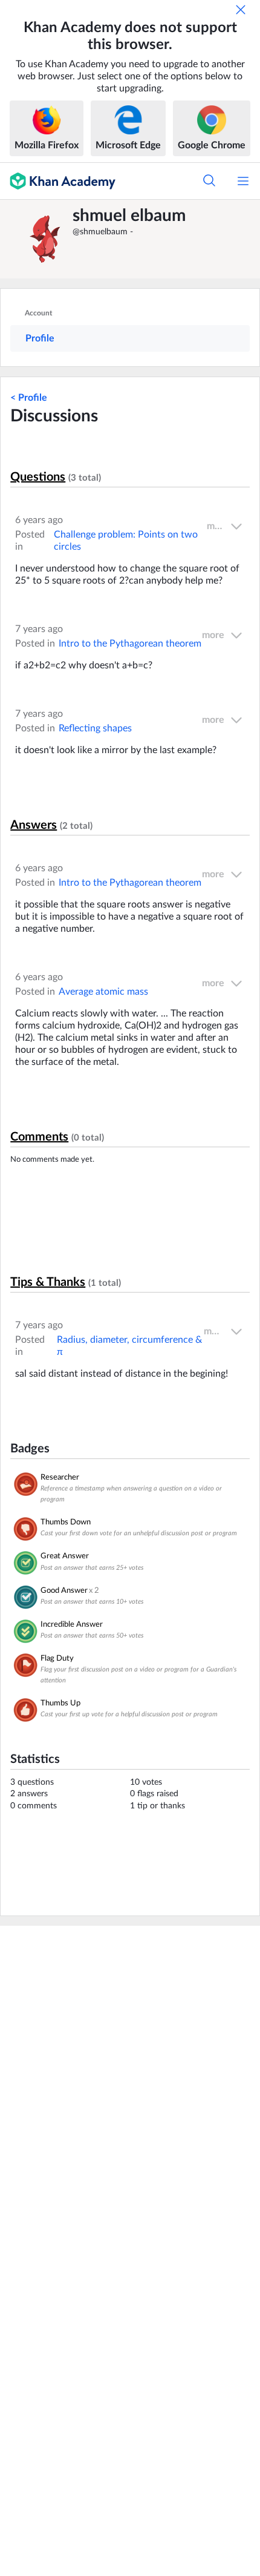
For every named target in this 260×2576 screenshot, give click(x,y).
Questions (38, 477)
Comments (39, 1137)
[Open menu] (243, 181)
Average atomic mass (103, 992)
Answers (34, 825)
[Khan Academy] (58, 181)
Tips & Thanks (48, 1282)
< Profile (29, 398)
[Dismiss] (241, 10)
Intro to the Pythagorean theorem (130, 644)
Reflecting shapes (95, 728)
